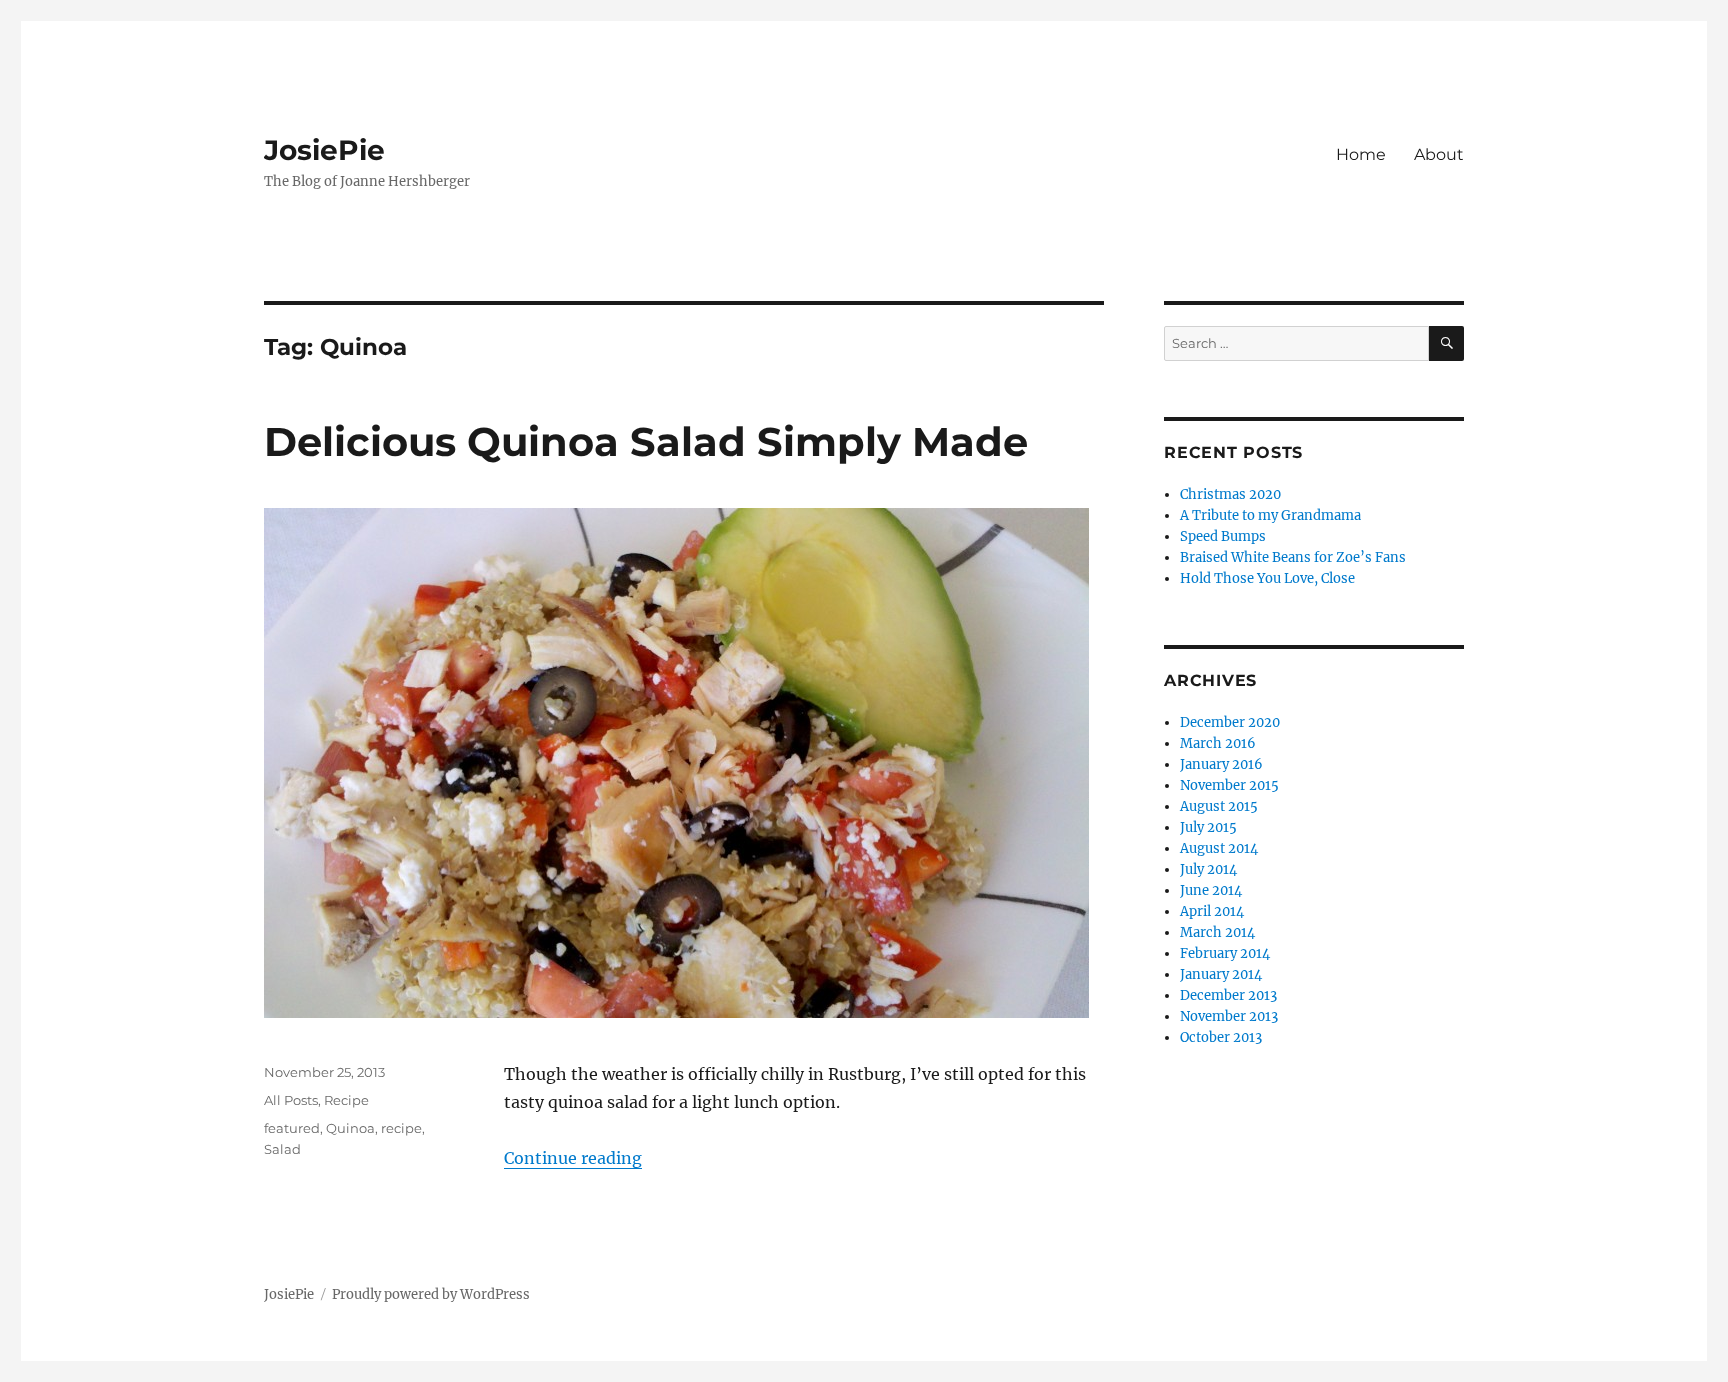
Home (1361, 154)
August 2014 (1219, 848)
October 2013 (1221, 1037)
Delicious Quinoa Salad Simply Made (646, 441)
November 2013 (1229, 1016)
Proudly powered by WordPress (431, 1294)
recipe (401, 1128)
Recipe (346, 1100)
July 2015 (1208, 827)
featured (292, 1128)
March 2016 (1218, 743)
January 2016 (1221, 764)
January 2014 (1221, 974)
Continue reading (573, 1158)
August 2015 (1219, 806)
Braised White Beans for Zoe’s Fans (1293, 557)
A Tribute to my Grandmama (1270, 515)
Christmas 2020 (1230, 494)
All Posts (291, 1100)
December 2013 (1228, 995)
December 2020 (1230, 722)
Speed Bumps (1223, 536)
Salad (282, 1149)
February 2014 (1225, 953)
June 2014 (1211, 890)
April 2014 (1212, 911)
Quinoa (350, 1128)
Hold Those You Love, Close (1267, 578)
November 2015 (1229, 785)
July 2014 (1208, 869)
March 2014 (1217, 932)
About (1439, 154)
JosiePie (324, 150)
